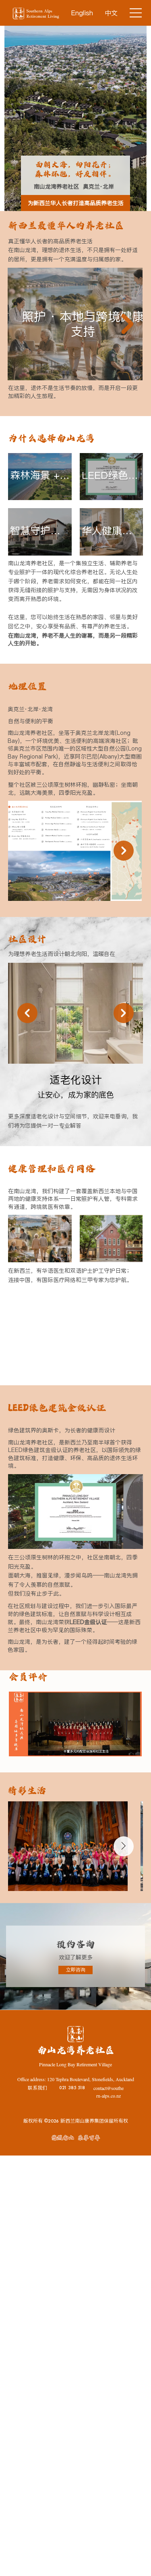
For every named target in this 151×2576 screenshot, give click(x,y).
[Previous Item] (27, 1013)
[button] (128, 1747)
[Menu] (136, 13)
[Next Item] (127, 324)
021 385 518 (72, 2088)
